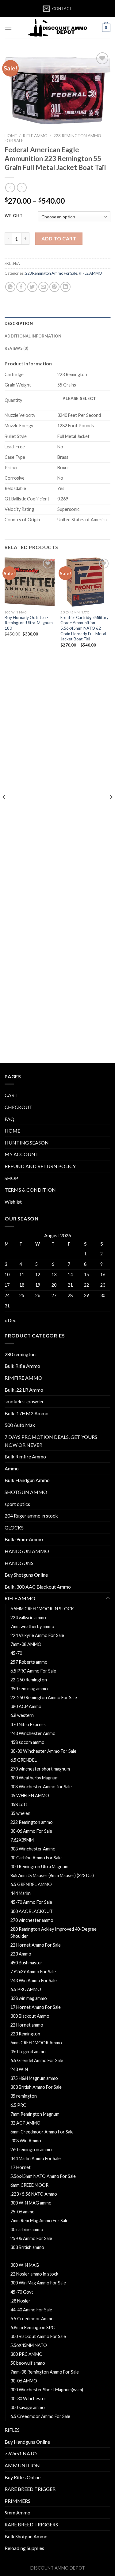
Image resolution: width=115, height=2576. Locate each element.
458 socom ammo (27, 1742)
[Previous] (4, 809)
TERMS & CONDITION (30, 1190)
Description (19, 323)
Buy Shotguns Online (26, 1575)
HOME (12, 1131)
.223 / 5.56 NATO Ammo (34, 2194)
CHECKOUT (19, 1107)
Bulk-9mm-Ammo (24, 1539)
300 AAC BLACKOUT (32, 1911)
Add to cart (59, 238)
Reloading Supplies (24, 2548)
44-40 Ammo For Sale (31, 2310)
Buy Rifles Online (23, 2477)
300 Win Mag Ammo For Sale (38, 2283)
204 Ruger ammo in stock (31, 1516)
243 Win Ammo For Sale (34, 1980)
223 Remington (25, 2034)
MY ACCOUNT (22, 1154)
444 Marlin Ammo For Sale (36, 2158)
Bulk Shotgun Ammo (26, 2536)
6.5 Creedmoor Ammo (32, 2319)
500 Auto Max (20, 1425)
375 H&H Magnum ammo (34, 2078)
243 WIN (19, 2069)
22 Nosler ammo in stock (34, 2274)
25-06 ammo (23, 2212)
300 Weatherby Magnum (34, 1778)
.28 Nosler (20, 2301)
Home (11, 136)
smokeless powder (24, 1401)
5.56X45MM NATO (29, 2345)
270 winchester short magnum (40, 1769)
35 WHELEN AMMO (30, 1795)
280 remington (20, 1354)
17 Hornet (21, 2167)
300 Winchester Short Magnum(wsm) (47, 2390)
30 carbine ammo (27, 2229)
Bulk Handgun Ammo (27, 1480)
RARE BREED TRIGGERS (31, 2524)
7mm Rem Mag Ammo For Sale (39, 2221)
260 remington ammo (31, 2150)
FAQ (10, 1119)
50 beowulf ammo (28, 2363)
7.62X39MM (22, 1840)
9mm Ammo (17, 2512)
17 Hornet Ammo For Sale (36, 2007)
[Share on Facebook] (21, 287)
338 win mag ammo (29, 1998)
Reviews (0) (16, 348)
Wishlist (13, 1202)
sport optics (17, 1504)
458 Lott (19, 1804)
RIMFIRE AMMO (23, 1378)
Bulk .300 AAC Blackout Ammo (38, 1587)
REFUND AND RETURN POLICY (40, 1166)
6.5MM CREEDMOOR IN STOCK (42, 1609)
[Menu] (8, 28)
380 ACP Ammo (26, 1706)
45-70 (16, 1653)
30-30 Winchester (28, 2399)
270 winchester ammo (32, 1920)
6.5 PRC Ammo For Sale (33, 1671)
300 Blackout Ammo (30, 2016)
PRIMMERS (17, 2501)
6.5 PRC (18, 2105)
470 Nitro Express (28, 1724)
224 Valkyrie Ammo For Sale (37, 1635)
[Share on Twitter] (32, 287)
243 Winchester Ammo (33, 1733)
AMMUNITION (22, 2465)
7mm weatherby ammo (32, 1626)
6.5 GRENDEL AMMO (31, 1884)
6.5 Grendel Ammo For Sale (37, 2060)
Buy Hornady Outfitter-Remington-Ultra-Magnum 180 (29, 623)
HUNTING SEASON (27, 1143)
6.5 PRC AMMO (26, 1989)
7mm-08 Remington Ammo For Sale (45, 2372)
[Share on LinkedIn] (65, 287)
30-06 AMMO (24, 2381)
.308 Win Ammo (26, 2141)
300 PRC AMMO (27, 2354)
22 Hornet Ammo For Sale (36, 1945)
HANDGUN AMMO (27, 1551)
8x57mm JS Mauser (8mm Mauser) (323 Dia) (52, 1875)
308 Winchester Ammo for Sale (41, 1787)
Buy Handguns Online (27, 2442)
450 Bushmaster (26, 1963)
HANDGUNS (19, 1563)
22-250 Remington (29, 1680)
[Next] (111, 809)
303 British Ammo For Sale (36, 2087)
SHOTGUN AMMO (26, 1492)
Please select (79, 398)
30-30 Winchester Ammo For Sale (43, 1751)
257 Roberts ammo (29, 1662)
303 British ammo (27, 2247)
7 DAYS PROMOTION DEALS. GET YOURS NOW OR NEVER (51, 1441)
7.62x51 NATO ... (23, 2453)
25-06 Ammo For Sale (31, 2238)
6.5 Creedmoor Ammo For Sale (40, 2416)
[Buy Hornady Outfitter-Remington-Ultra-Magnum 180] (30, 582)
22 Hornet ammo (27, 2025)
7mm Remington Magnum (35, 2114)
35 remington (24, 2096)
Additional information (33, 336)
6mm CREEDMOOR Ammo (36, 2043)
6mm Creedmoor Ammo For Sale (42, 2132)
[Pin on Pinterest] (54, 287)
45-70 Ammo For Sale (31, 1902)
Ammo (12, 1468)
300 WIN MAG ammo (31, 2203)
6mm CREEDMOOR (29, 2185)
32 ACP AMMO (25, 2123)
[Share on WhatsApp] (10, 287)
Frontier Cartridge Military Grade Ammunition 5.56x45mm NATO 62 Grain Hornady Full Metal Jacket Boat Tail (84, 628)
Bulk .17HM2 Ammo (27, 1413)
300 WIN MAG (25, 2265)
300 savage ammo (28, 2407)
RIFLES (12, 2430)
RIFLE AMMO (35, 136)
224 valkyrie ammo (28, 1618)
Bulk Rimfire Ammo (25, 1456)
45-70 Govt (22, 2292)
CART (11, 1095)
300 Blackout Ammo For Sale (38, 2336)
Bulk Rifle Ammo (22, 1366)
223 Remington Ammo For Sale (51, 273)
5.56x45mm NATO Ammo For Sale (43, 2176)
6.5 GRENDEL (24, 1760)
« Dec (10, 1320)
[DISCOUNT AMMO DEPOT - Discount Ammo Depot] (58, 28)
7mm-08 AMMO (26, 1644)
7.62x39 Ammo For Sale (33, 1972)
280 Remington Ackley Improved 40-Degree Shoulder (54, 1933)
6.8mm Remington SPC (33, 2327)
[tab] (57, 323)
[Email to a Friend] (43, 287)
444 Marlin (21, 1893)
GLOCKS (14, 1527)
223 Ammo (21, 1954)
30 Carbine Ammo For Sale (36, 1858)
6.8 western (22, 1715)
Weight (13, 216)
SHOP (11, 1178)
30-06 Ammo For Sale (31, 1831)
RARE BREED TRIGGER (30, 2489)
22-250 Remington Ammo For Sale (44, 1697)
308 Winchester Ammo (33, 1849)
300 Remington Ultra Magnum (39, 1867)
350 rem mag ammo (29, 1689)
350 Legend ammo (28, 2052)
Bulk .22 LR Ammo (24, 1390)
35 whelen (20, 1813)
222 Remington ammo (32, 1822)
